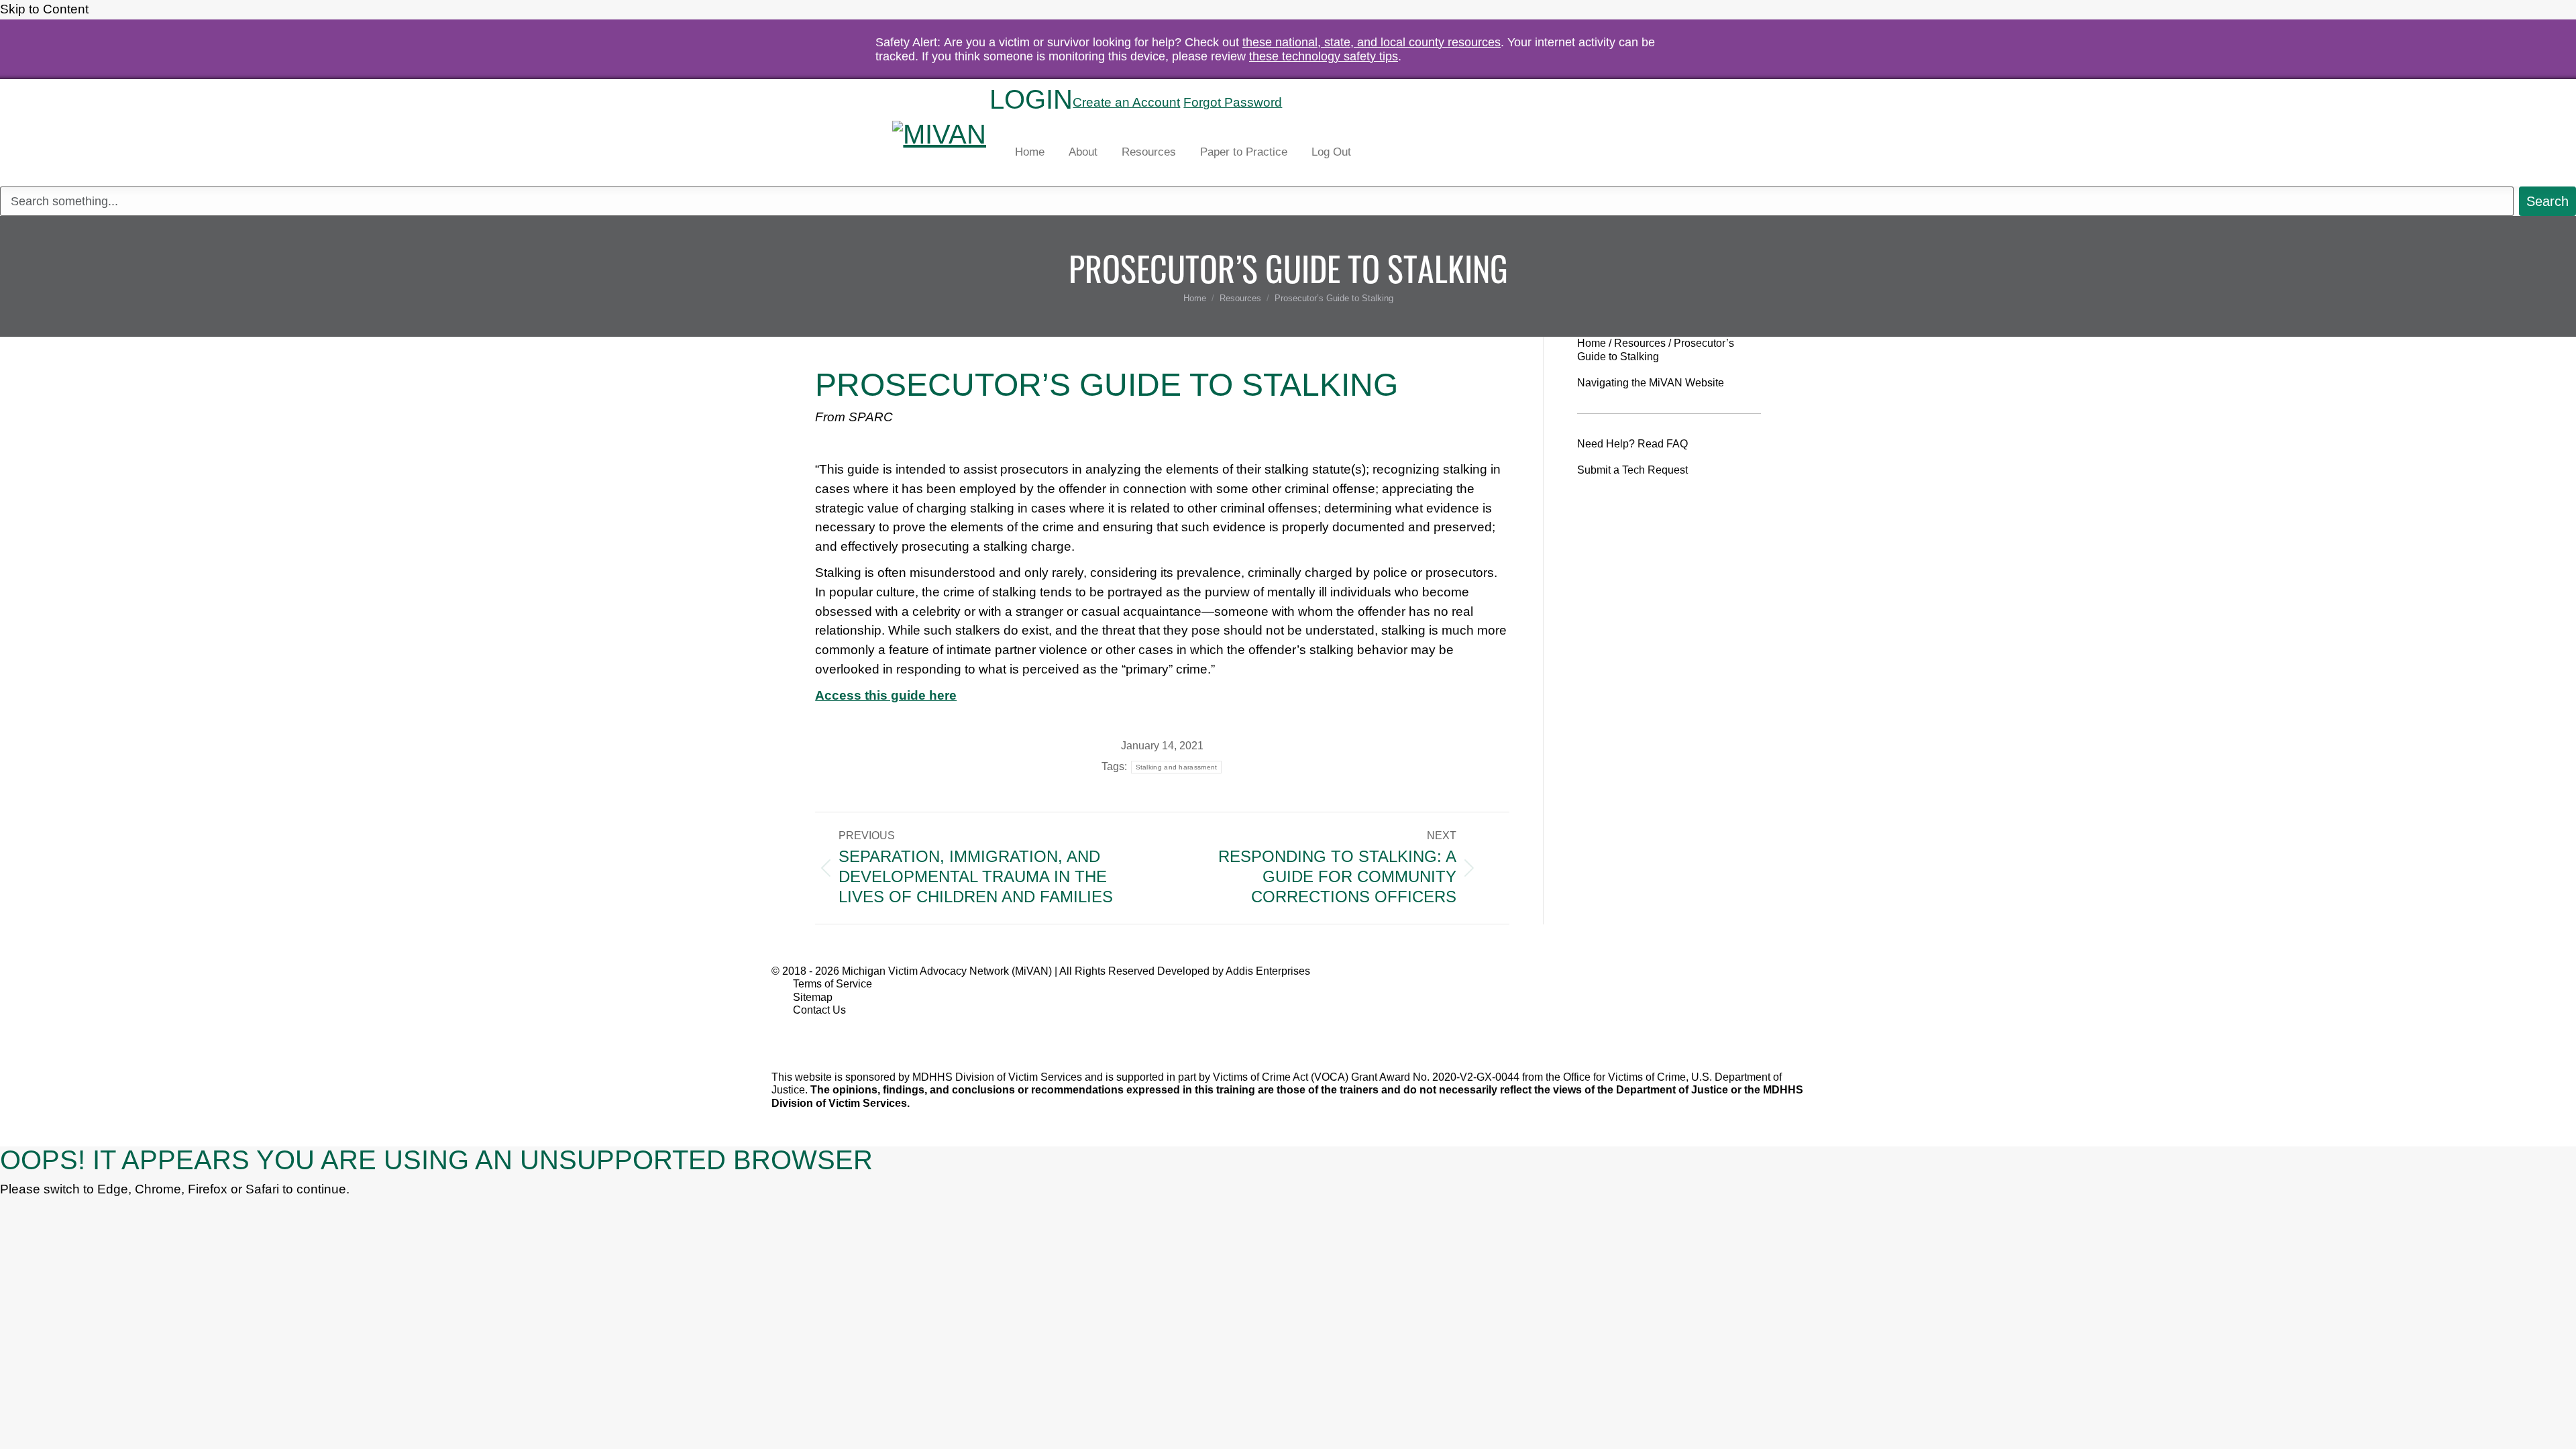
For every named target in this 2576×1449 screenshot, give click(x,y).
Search (1312, 103)
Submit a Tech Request (1632, 470)
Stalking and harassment (1177, 767)
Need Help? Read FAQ (1632, 444)
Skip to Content (46, 9)
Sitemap (813, 997)
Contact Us (819, 1010)
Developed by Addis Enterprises (1234, 971)
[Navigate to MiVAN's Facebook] (797, 1033)
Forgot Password (1233, 102)
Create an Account (1126, 102)
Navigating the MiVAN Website (1651, 383)
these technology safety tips (1324, 56)
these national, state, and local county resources (1372, 42)
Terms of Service (833, 984)
